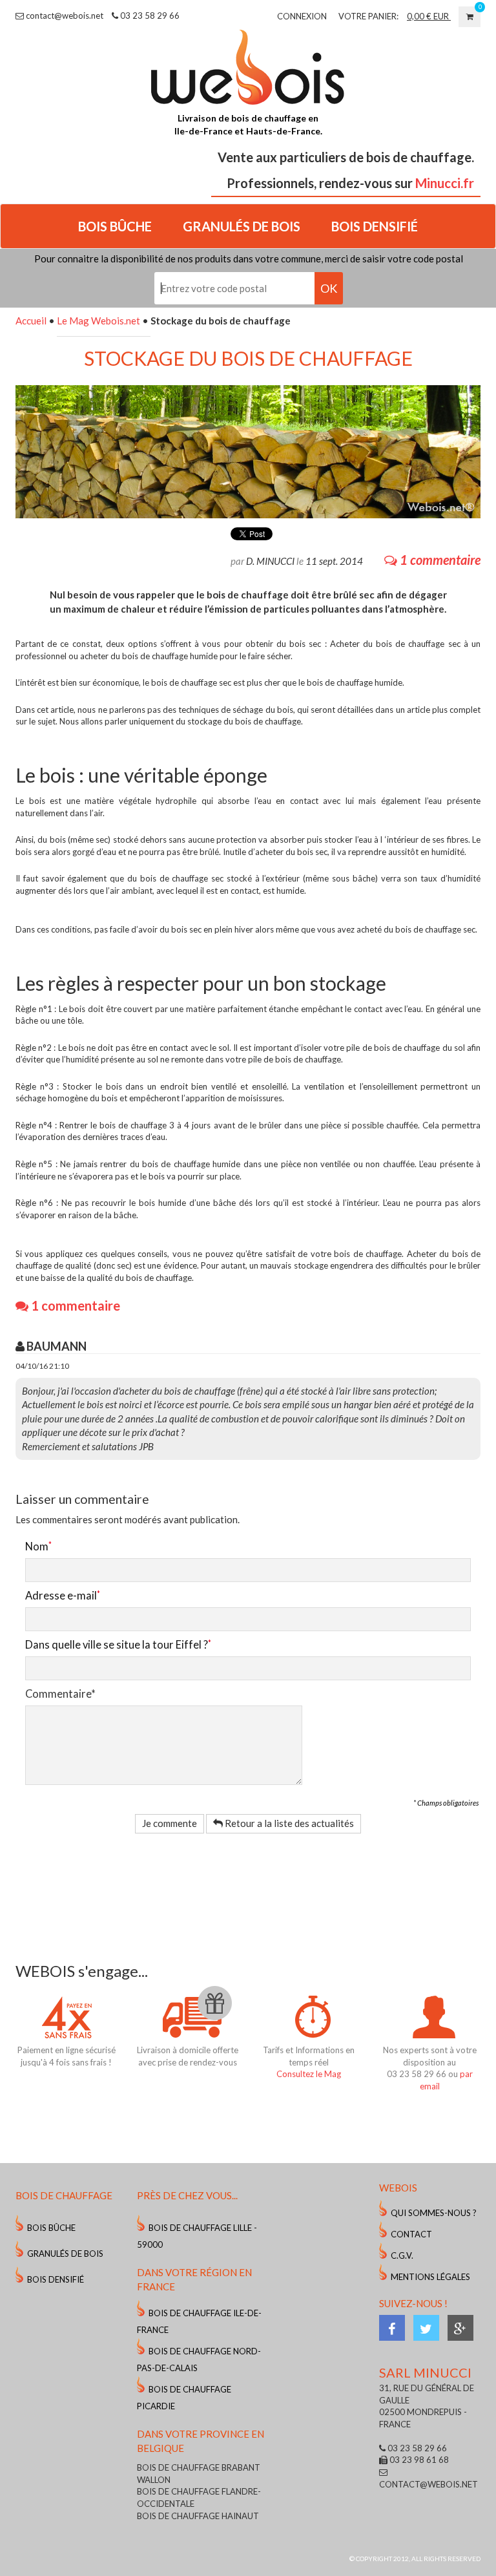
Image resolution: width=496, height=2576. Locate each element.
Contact (411, 2234)
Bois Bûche (51, 2228)
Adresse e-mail (61, 1596)
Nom (37, 1547)
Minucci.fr (445, 183)
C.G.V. (402, 2255)
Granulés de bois (65, 2254)
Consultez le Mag (309, 2074)
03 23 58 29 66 (149, 16)
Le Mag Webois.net (98, 321)
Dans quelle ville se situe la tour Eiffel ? (117, 1645)
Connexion (302, 16)
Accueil (31, 321)
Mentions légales (430, 2277)
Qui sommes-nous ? (434, 2213)
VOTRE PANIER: (368, 16)
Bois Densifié (56, 2279)
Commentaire (60, 1694)
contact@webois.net (64, 16)
